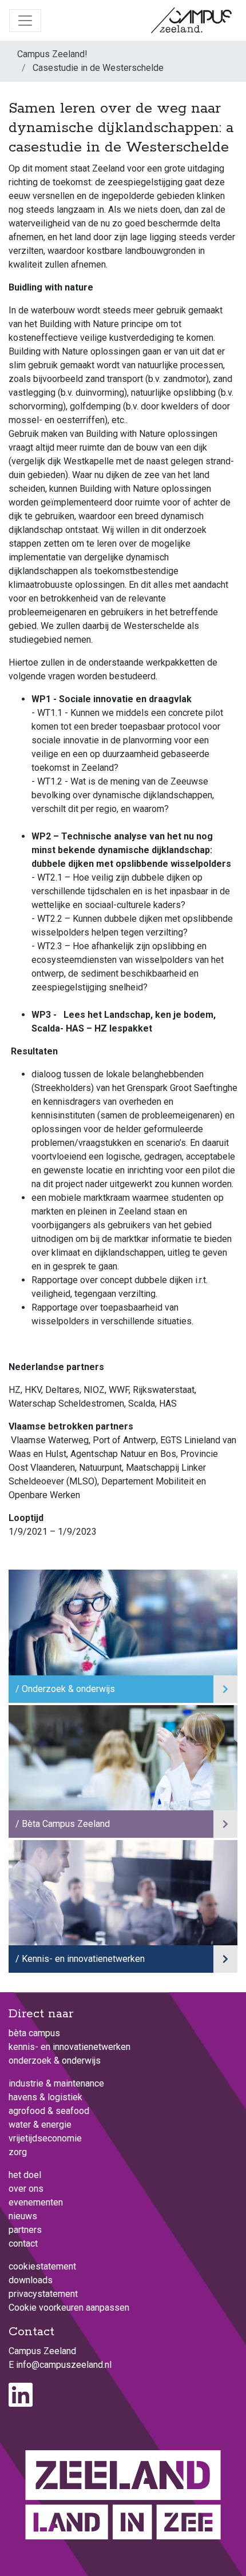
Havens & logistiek (45, 2097)
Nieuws (23, 2216)
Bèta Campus (34, 2033)
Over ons (26, 2189)
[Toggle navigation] (25, 21)
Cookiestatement (42, 2266)
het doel (25, 2175)
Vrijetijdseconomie (45, 2138)
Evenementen (36, 2202)
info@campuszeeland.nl (64, 2365)
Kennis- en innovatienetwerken (83, 1959)
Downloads (31, 2280)
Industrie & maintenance (56, 2083)
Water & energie (40, 2125)
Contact (23, 2243)
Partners (25, 2230)
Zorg (18, 2152)
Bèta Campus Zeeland (66, 1824)
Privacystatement (43, 2294)
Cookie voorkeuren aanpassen (69, 2308)
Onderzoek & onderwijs (68, 1689)
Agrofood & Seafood (49, 2111)
